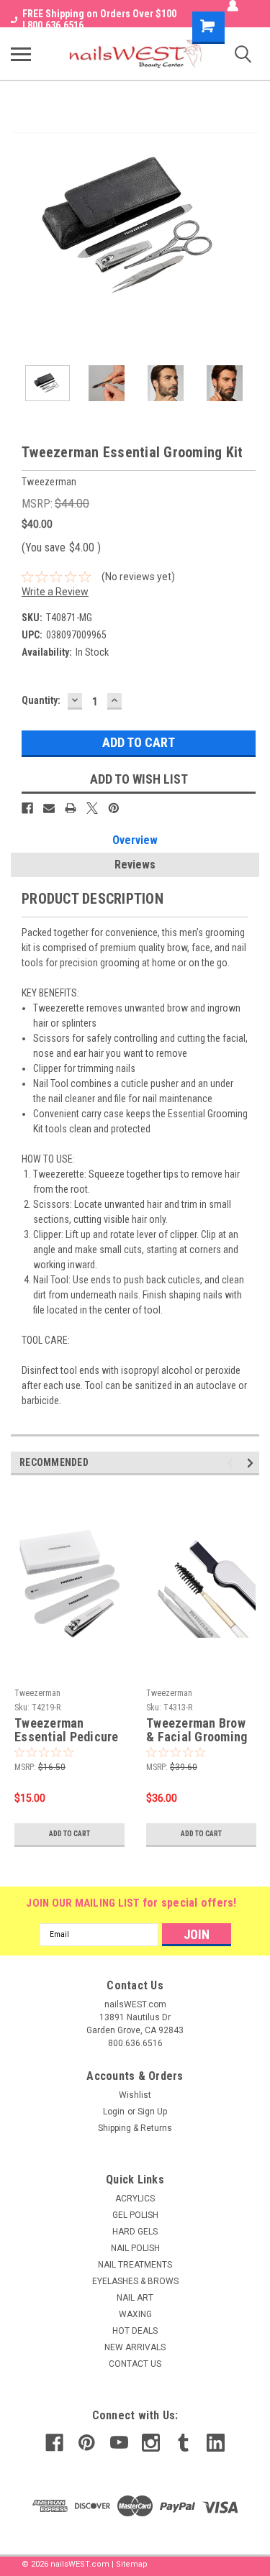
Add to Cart (69, 1834)
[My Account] (233, 6)
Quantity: (41, 700)
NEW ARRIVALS (135, 2347)
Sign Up (152, 2112)
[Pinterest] (114, 808)
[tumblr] (183, 2443)
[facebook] (54, 2443)
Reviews (135, 865)
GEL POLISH (135, 2215)
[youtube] (119, 2443)
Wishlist (135, 2095)
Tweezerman (37, 1693)
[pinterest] (87, 2443)
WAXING (135, 2314)
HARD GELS (135, 2232)
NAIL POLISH (135, 2248)
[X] (92, 808)
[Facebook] (27, 808)
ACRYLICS (135, 2199)
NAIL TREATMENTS (135, 2265)
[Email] (49, 808)
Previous (22, 226)
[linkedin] (216, 2443)
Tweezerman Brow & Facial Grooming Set (197, 1731)
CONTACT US (135, 2364)
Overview (135, 840)
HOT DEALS (135, 2331)
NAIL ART (135, 2298)
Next (248, 226)
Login (114, 2112)
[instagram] (151, 2443)
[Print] (71, 808)
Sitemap (132, 2564)
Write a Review (55, 592)
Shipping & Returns (135, 2128)
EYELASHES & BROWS (135, 2281)
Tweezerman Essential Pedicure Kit (67, 1731)
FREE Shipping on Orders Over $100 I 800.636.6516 (99, 19)
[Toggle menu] (21, 54)
